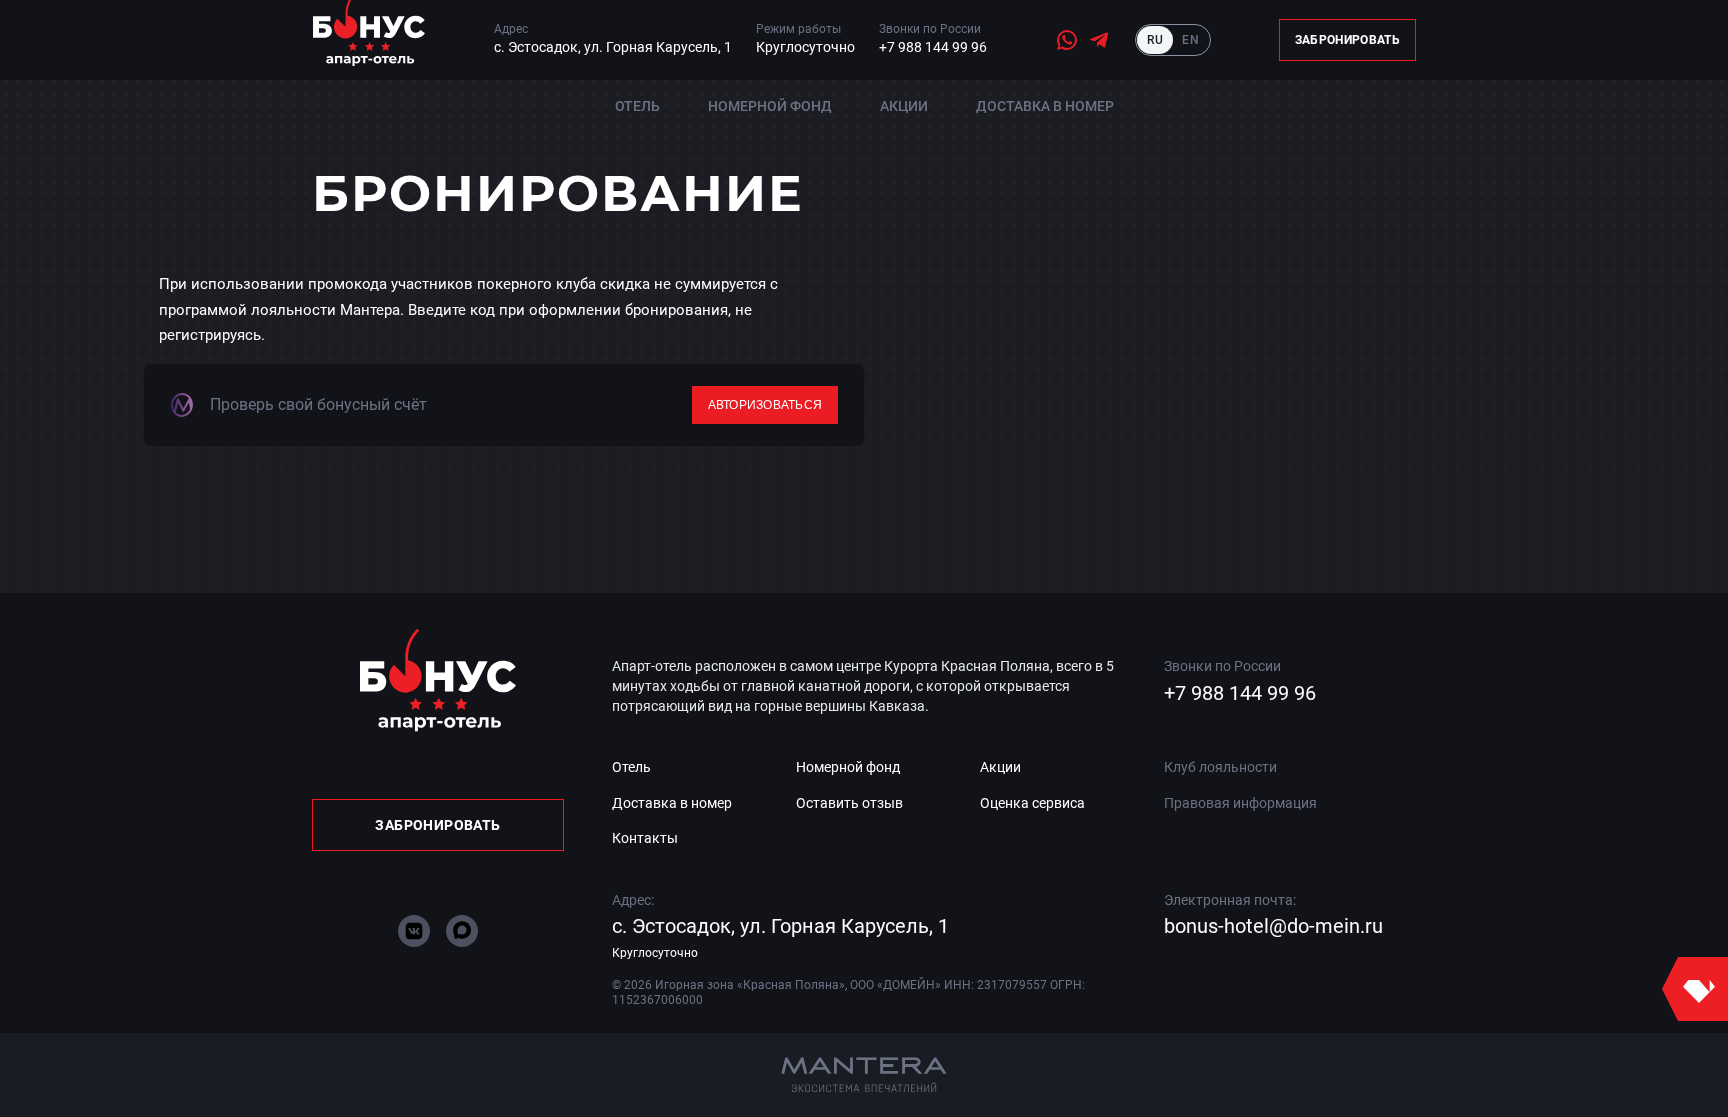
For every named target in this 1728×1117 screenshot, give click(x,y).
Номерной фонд (770, 106)
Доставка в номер (1045, 106)
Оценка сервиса (1032, 803)
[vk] (414, 931)
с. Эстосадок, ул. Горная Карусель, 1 (613, 47)
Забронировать (1347, 40)
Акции (904, 106)
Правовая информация (1240, 803)
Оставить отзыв (849, 803)
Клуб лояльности (1220, 767)
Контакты (645, 838)
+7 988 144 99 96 (933, 47)
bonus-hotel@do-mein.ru (1273, 926)
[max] (462, 931)
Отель (637, 106)
